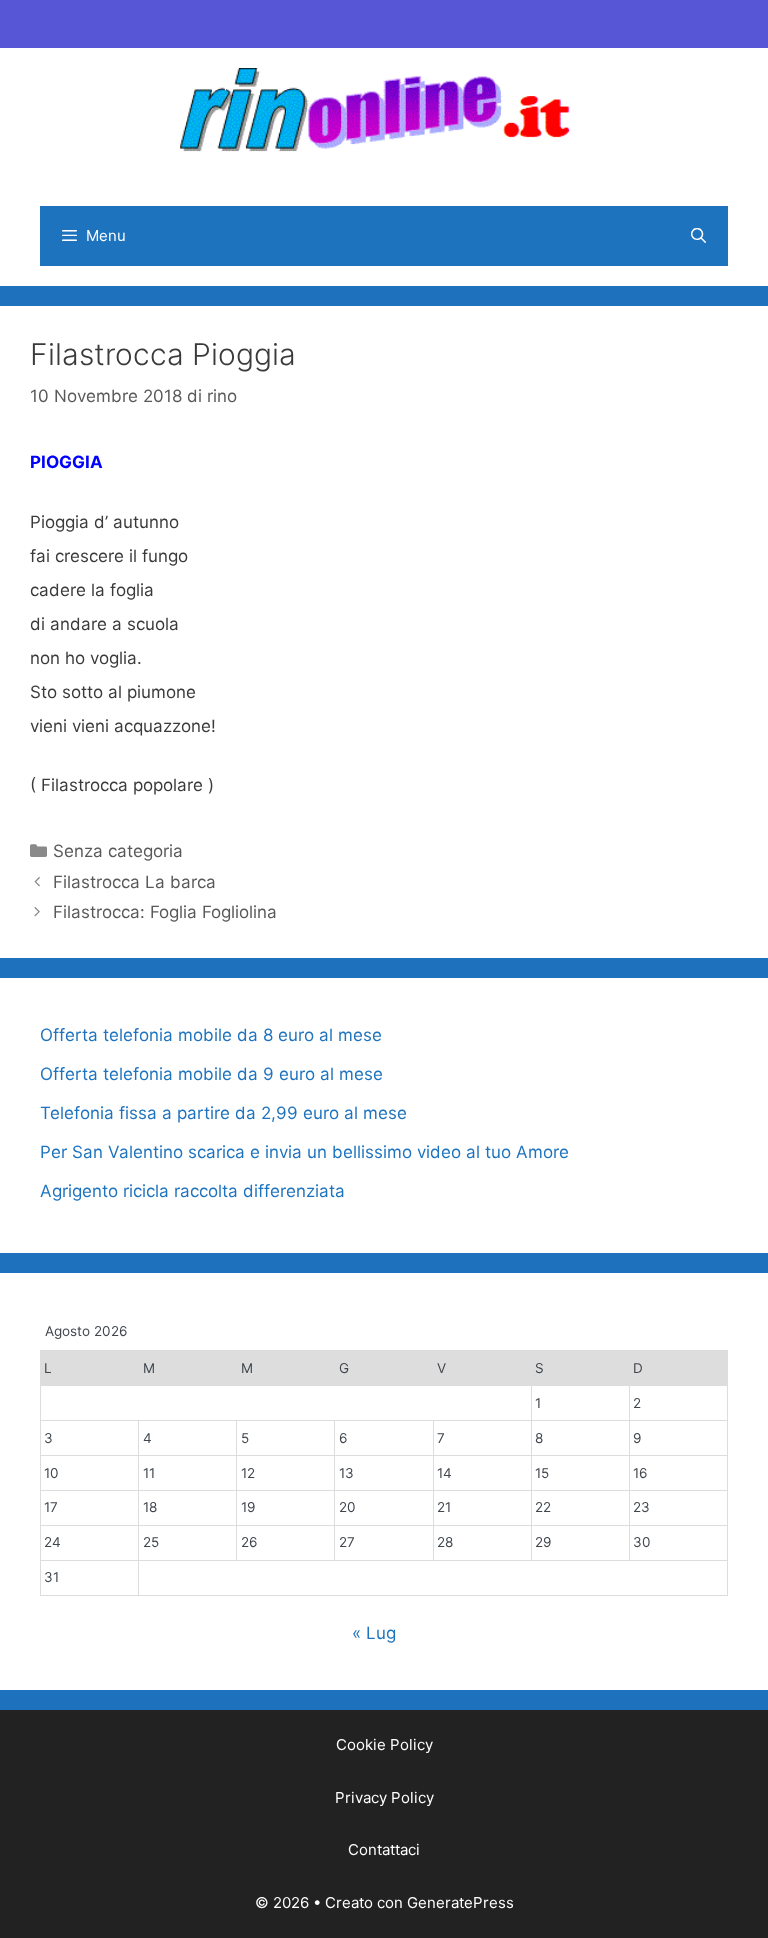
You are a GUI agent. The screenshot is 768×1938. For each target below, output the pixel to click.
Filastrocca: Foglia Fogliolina (165, 912)
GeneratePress (460, 1902)
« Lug (374, 1633)
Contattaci (384, 1849)
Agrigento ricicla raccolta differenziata (192, 1191)
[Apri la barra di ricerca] (698, 236)
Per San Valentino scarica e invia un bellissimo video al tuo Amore (304, 1152)
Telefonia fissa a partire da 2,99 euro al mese (223, 1113)
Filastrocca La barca (134, 882)
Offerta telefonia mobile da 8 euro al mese (211, 1035)
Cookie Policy (384, 1744)
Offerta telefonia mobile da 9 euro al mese (211, 1074)
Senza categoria (118, 851)
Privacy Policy (384, 1797)
